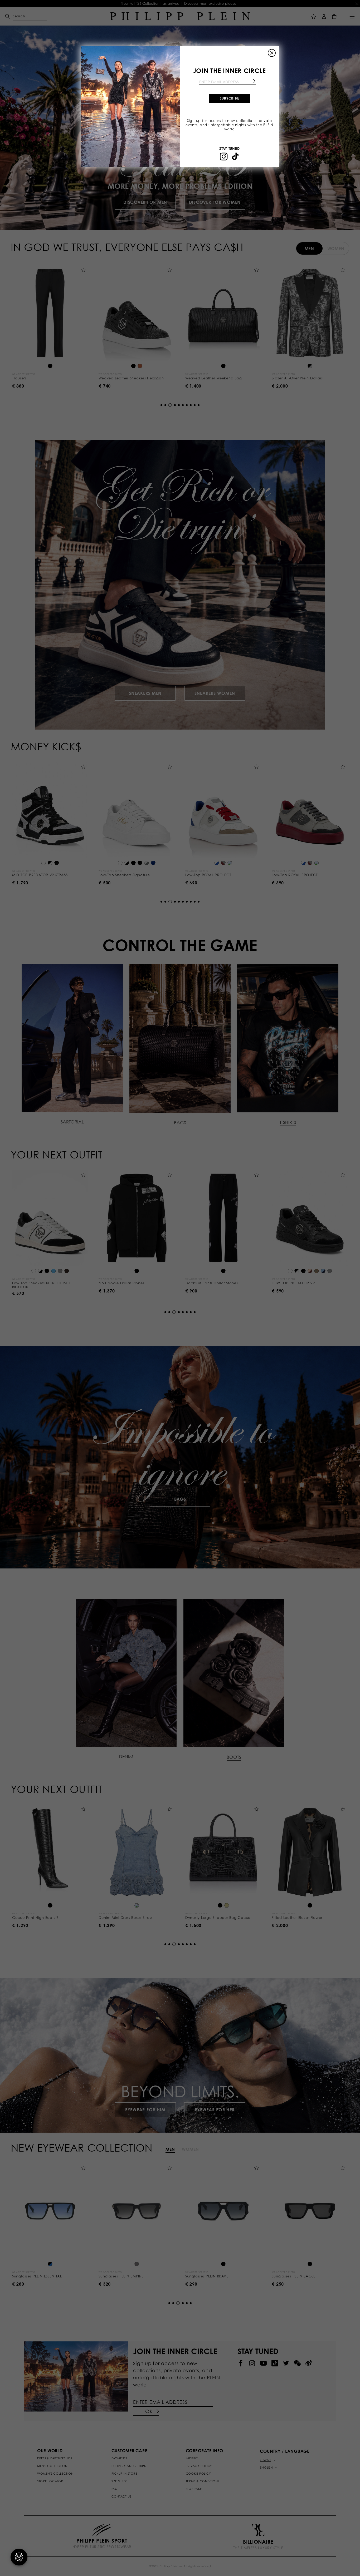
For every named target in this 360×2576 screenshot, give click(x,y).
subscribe (230, 98)
